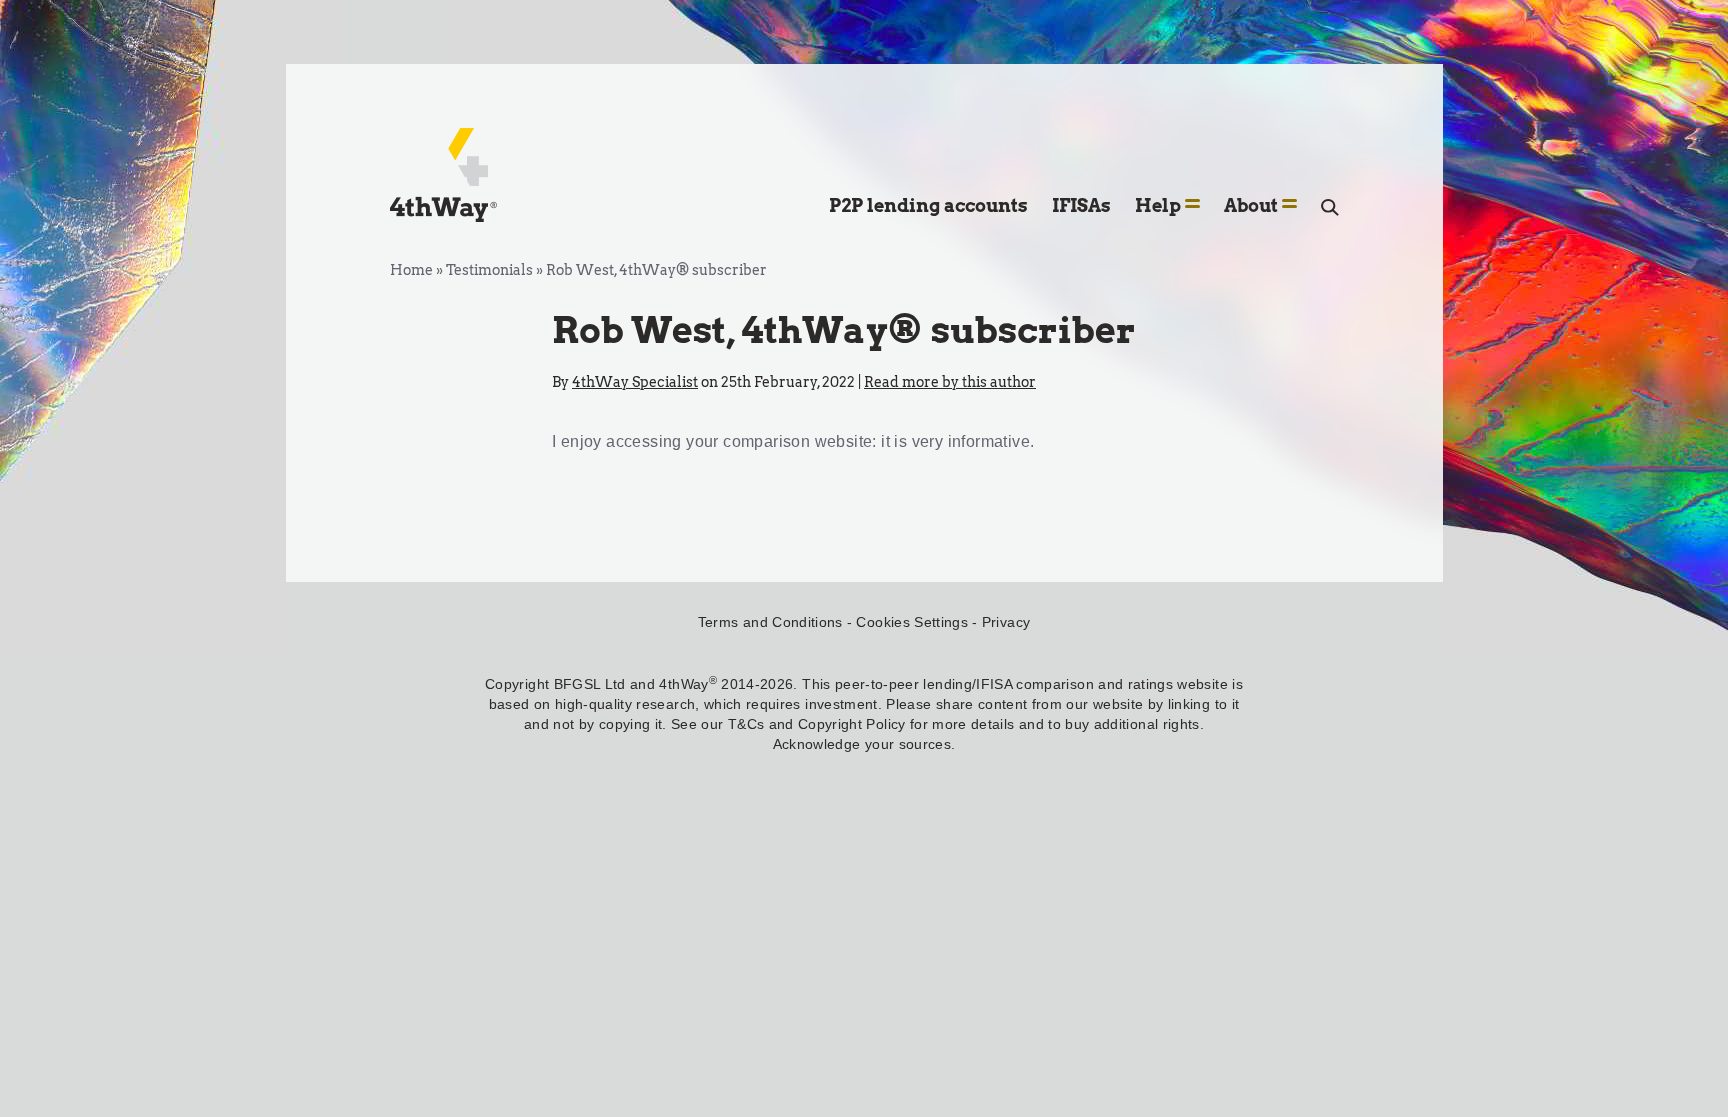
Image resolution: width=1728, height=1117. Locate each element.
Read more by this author (950, 382)
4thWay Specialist (635, 382)
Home (411, 270)
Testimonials (489, 270)
